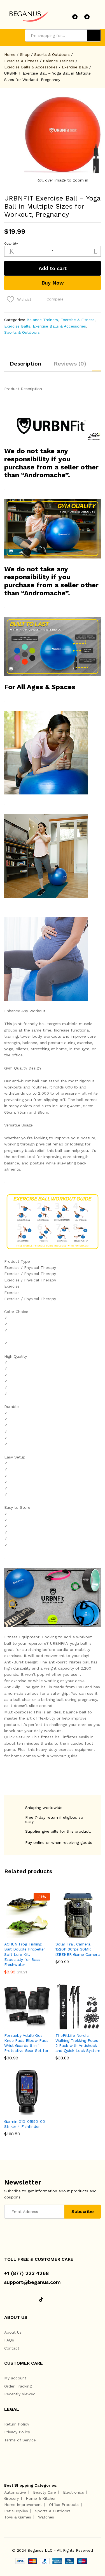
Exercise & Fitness (78, 320)
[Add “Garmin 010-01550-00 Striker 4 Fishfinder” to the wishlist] (39, 2112)
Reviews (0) (70, 364)
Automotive (15, 2492)
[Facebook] (6, 2300)
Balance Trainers (42, 320)
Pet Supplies (16, 2511)
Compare (55, 299)
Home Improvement (23, 2505)
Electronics (73, 2492)
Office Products (64, 2505)
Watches (46, 2517)
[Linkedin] (23, 2300)
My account (15, 2378)
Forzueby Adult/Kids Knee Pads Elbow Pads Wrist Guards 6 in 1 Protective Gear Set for (26, 2043)
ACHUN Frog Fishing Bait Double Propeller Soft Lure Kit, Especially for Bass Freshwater (25, 1954)
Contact (12, 2348)
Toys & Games (18, 2517)
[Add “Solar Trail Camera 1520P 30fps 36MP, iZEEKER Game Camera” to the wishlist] (90, 1935)
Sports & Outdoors (22, 332)
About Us (13, 2332)
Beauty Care (45, 2492)
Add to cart (53, 268)
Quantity (11, 243)
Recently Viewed (20, 2394)
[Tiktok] (41, 2300)
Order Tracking (18, 2386)
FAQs (9, 2340)
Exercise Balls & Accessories (59, 326)
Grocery (11, 2498)
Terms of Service (20, 2440)
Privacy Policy (17, 2432)
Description (25, 364)
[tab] (25, 366)
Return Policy (17, 2424)
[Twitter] (14, 2300)
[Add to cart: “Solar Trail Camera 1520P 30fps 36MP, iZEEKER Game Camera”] (64, 1935)
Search (94, 35)
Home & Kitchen (41, 2498)
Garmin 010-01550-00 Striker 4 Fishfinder (25, 2124)
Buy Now (53, 283)
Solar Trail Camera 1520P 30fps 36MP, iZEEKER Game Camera (78, 1949)
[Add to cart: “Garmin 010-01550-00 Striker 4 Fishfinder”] (13, 2112)
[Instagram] (32, 2300)
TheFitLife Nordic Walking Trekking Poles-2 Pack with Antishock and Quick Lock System (78, 2043)
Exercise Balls (17, 326)
